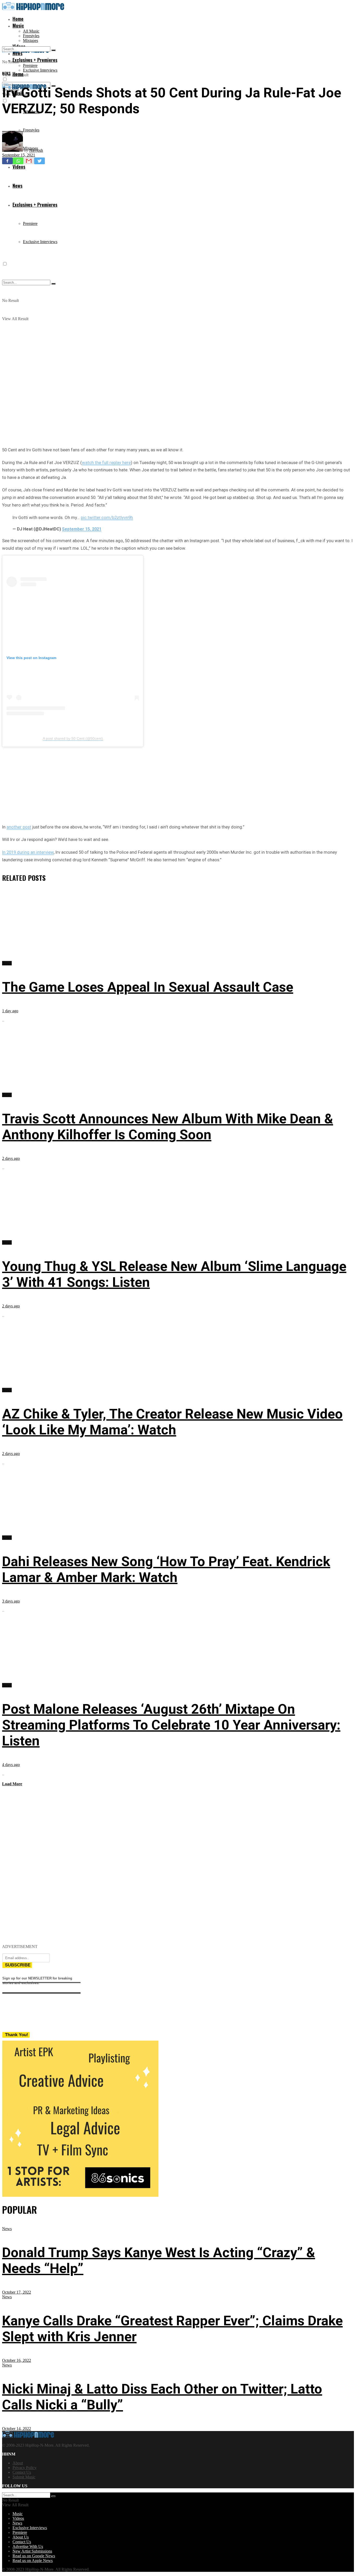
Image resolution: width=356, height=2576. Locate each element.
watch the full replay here (106, 463)
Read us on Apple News (33, 2561)
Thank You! (17, 2035)
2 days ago (11, 1158)
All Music (31, 31)
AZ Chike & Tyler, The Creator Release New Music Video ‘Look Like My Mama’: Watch (172, 1422)
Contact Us (22, 2472)
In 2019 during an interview (28, 852)
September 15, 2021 (19, 155)
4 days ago (11, 1765)
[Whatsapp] (18, 161)
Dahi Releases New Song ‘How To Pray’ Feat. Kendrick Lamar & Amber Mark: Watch (166, 1569)
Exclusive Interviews (40, 70)
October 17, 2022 (17, 2292)
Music (18, 26)
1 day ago (10, 1011)
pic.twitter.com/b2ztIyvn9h (107, 517)
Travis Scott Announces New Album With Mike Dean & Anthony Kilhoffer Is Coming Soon (168, 1127)
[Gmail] (29, 161)
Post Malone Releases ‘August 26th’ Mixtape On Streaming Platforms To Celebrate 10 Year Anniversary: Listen (171, 1725)
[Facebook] (7, 161)
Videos (18, 2518)
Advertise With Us (28, 2546)
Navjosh (36, 150)
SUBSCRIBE (18, 1965)
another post (19, 827)
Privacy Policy (24, 2468)
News (7, 73)
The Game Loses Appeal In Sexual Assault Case (148, 987)
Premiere (30, 65)
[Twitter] (39, 161)
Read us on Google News (34, 2556)
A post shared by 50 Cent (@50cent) (73, 738)
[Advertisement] (178, 784)
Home (18, 19)
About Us (21, 2537)
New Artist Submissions (32, 2551)
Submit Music (24, 2477)
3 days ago (11, 1601)
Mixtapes (30, 40)
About (18, 2463)
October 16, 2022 (17, 2360)
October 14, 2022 (17, 2429)
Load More (12, 1784)
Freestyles (31, 36)
